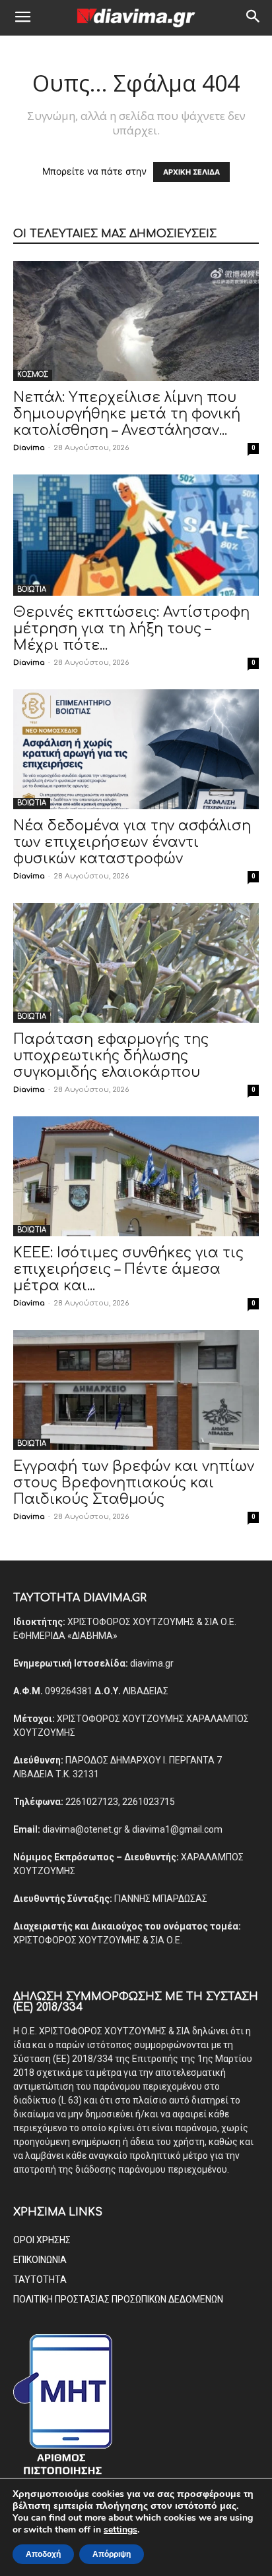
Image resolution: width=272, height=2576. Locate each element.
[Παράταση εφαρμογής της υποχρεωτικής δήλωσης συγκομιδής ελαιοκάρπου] (136, 963)
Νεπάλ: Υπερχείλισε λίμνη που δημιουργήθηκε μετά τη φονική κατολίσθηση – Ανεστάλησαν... (127, 414)
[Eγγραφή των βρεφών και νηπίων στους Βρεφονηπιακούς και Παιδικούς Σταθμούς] (136, 1390)
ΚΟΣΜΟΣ (33, 375)
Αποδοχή (43, 2554)
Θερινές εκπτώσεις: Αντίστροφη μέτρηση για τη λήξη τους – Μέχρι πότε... (131, 629)
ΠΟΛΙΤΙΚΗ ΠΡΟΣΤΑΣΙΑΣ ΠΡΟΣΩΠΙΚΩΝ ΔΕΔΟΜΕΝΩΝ (118, 2299)
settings (120, 2530)
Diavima (29, 448)
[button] (22, 18)
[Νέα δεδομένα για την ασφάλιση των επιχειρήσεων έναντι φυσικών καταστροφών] (136, 749)
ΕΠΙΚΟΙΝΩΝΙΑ (40, 2260)
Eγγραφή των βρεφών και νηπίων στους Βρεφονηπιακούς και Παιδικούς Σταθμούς (134, 1483)
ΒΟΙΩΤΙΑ (32, 589)
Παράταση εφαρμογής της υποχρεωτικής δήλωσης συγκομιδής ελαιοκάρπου (111, 1056)
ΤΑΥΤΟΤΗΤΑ (40, 2279)
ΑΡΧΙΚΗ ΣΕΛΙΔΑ (191, 172)
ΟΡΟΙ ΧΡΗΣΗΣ (42, 2240)
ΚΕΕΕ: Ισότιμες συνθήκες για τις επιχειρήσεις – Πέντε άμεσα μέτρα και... (128, 1269)
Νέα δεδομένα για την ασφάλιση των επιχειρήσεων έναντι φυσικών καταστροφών (132, 842)
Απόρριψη (112, 2554)
